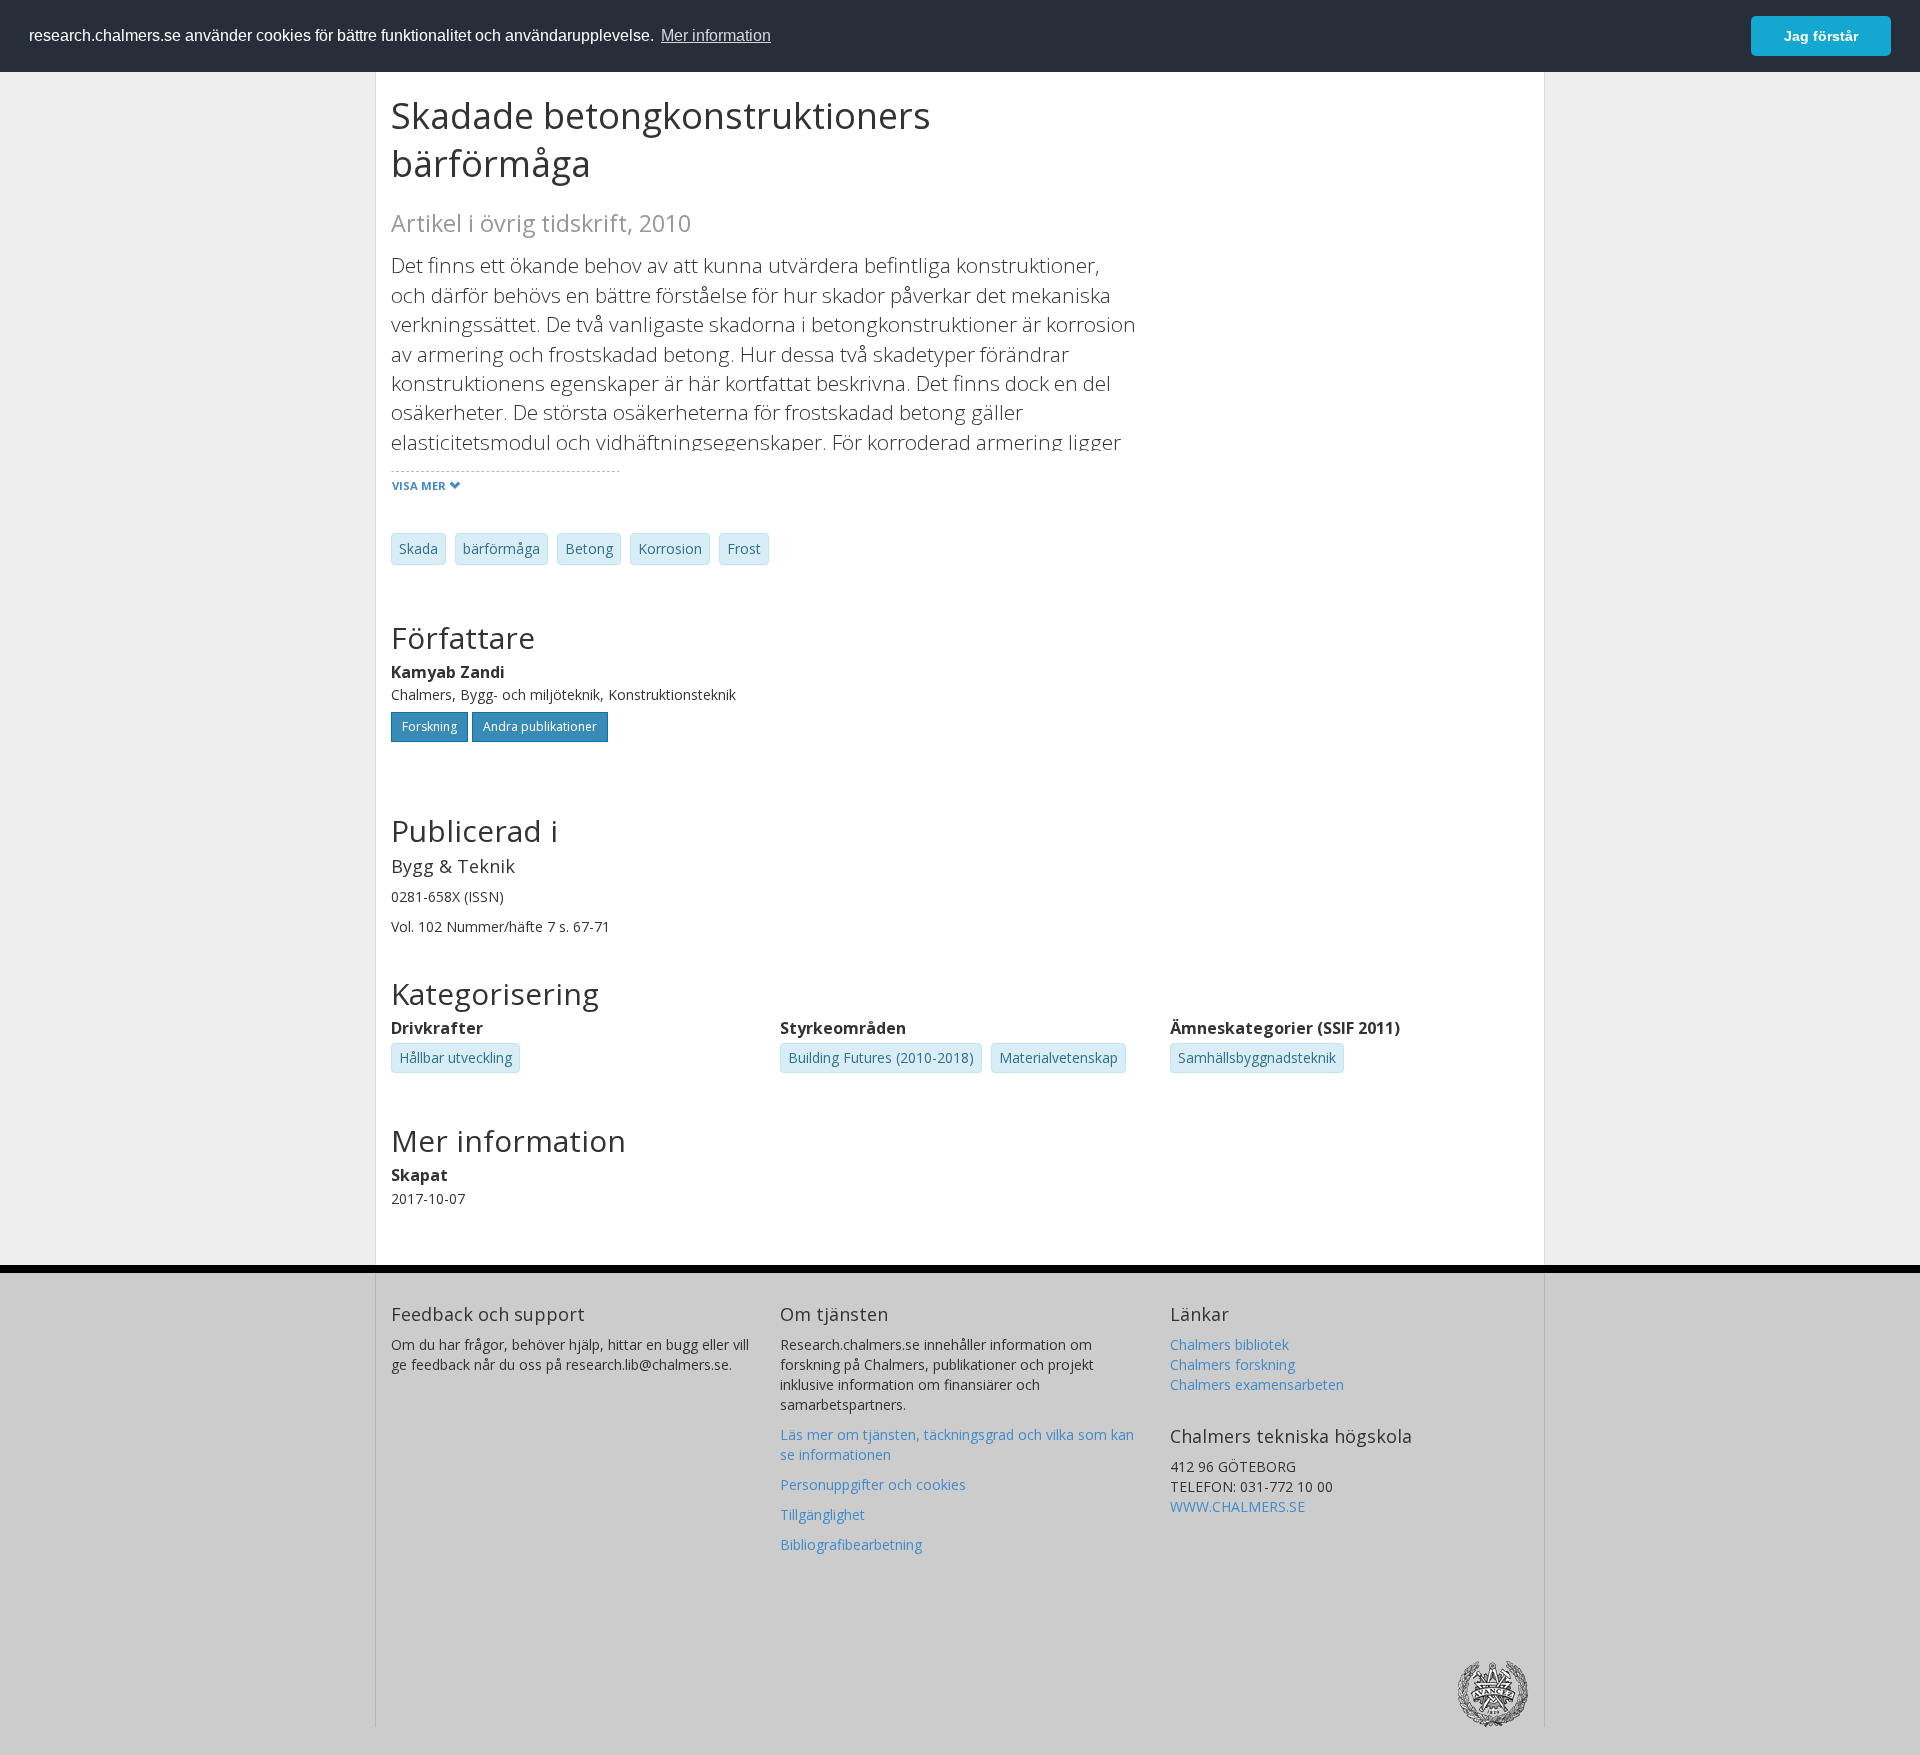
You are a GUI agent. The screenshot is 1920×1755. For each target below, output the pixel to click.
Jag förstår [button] (1821, 36)
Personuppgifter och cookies (873, 1484)
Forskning (429, 726)
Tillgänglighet (822, 1514)
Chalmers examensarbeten (1257, 1384)
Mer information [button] (716, 35)
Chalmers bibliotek (1229, 1344)
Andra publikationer (540, 726)
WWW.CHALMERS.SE (1237, 1506)
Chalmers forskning (1232, 1364)
